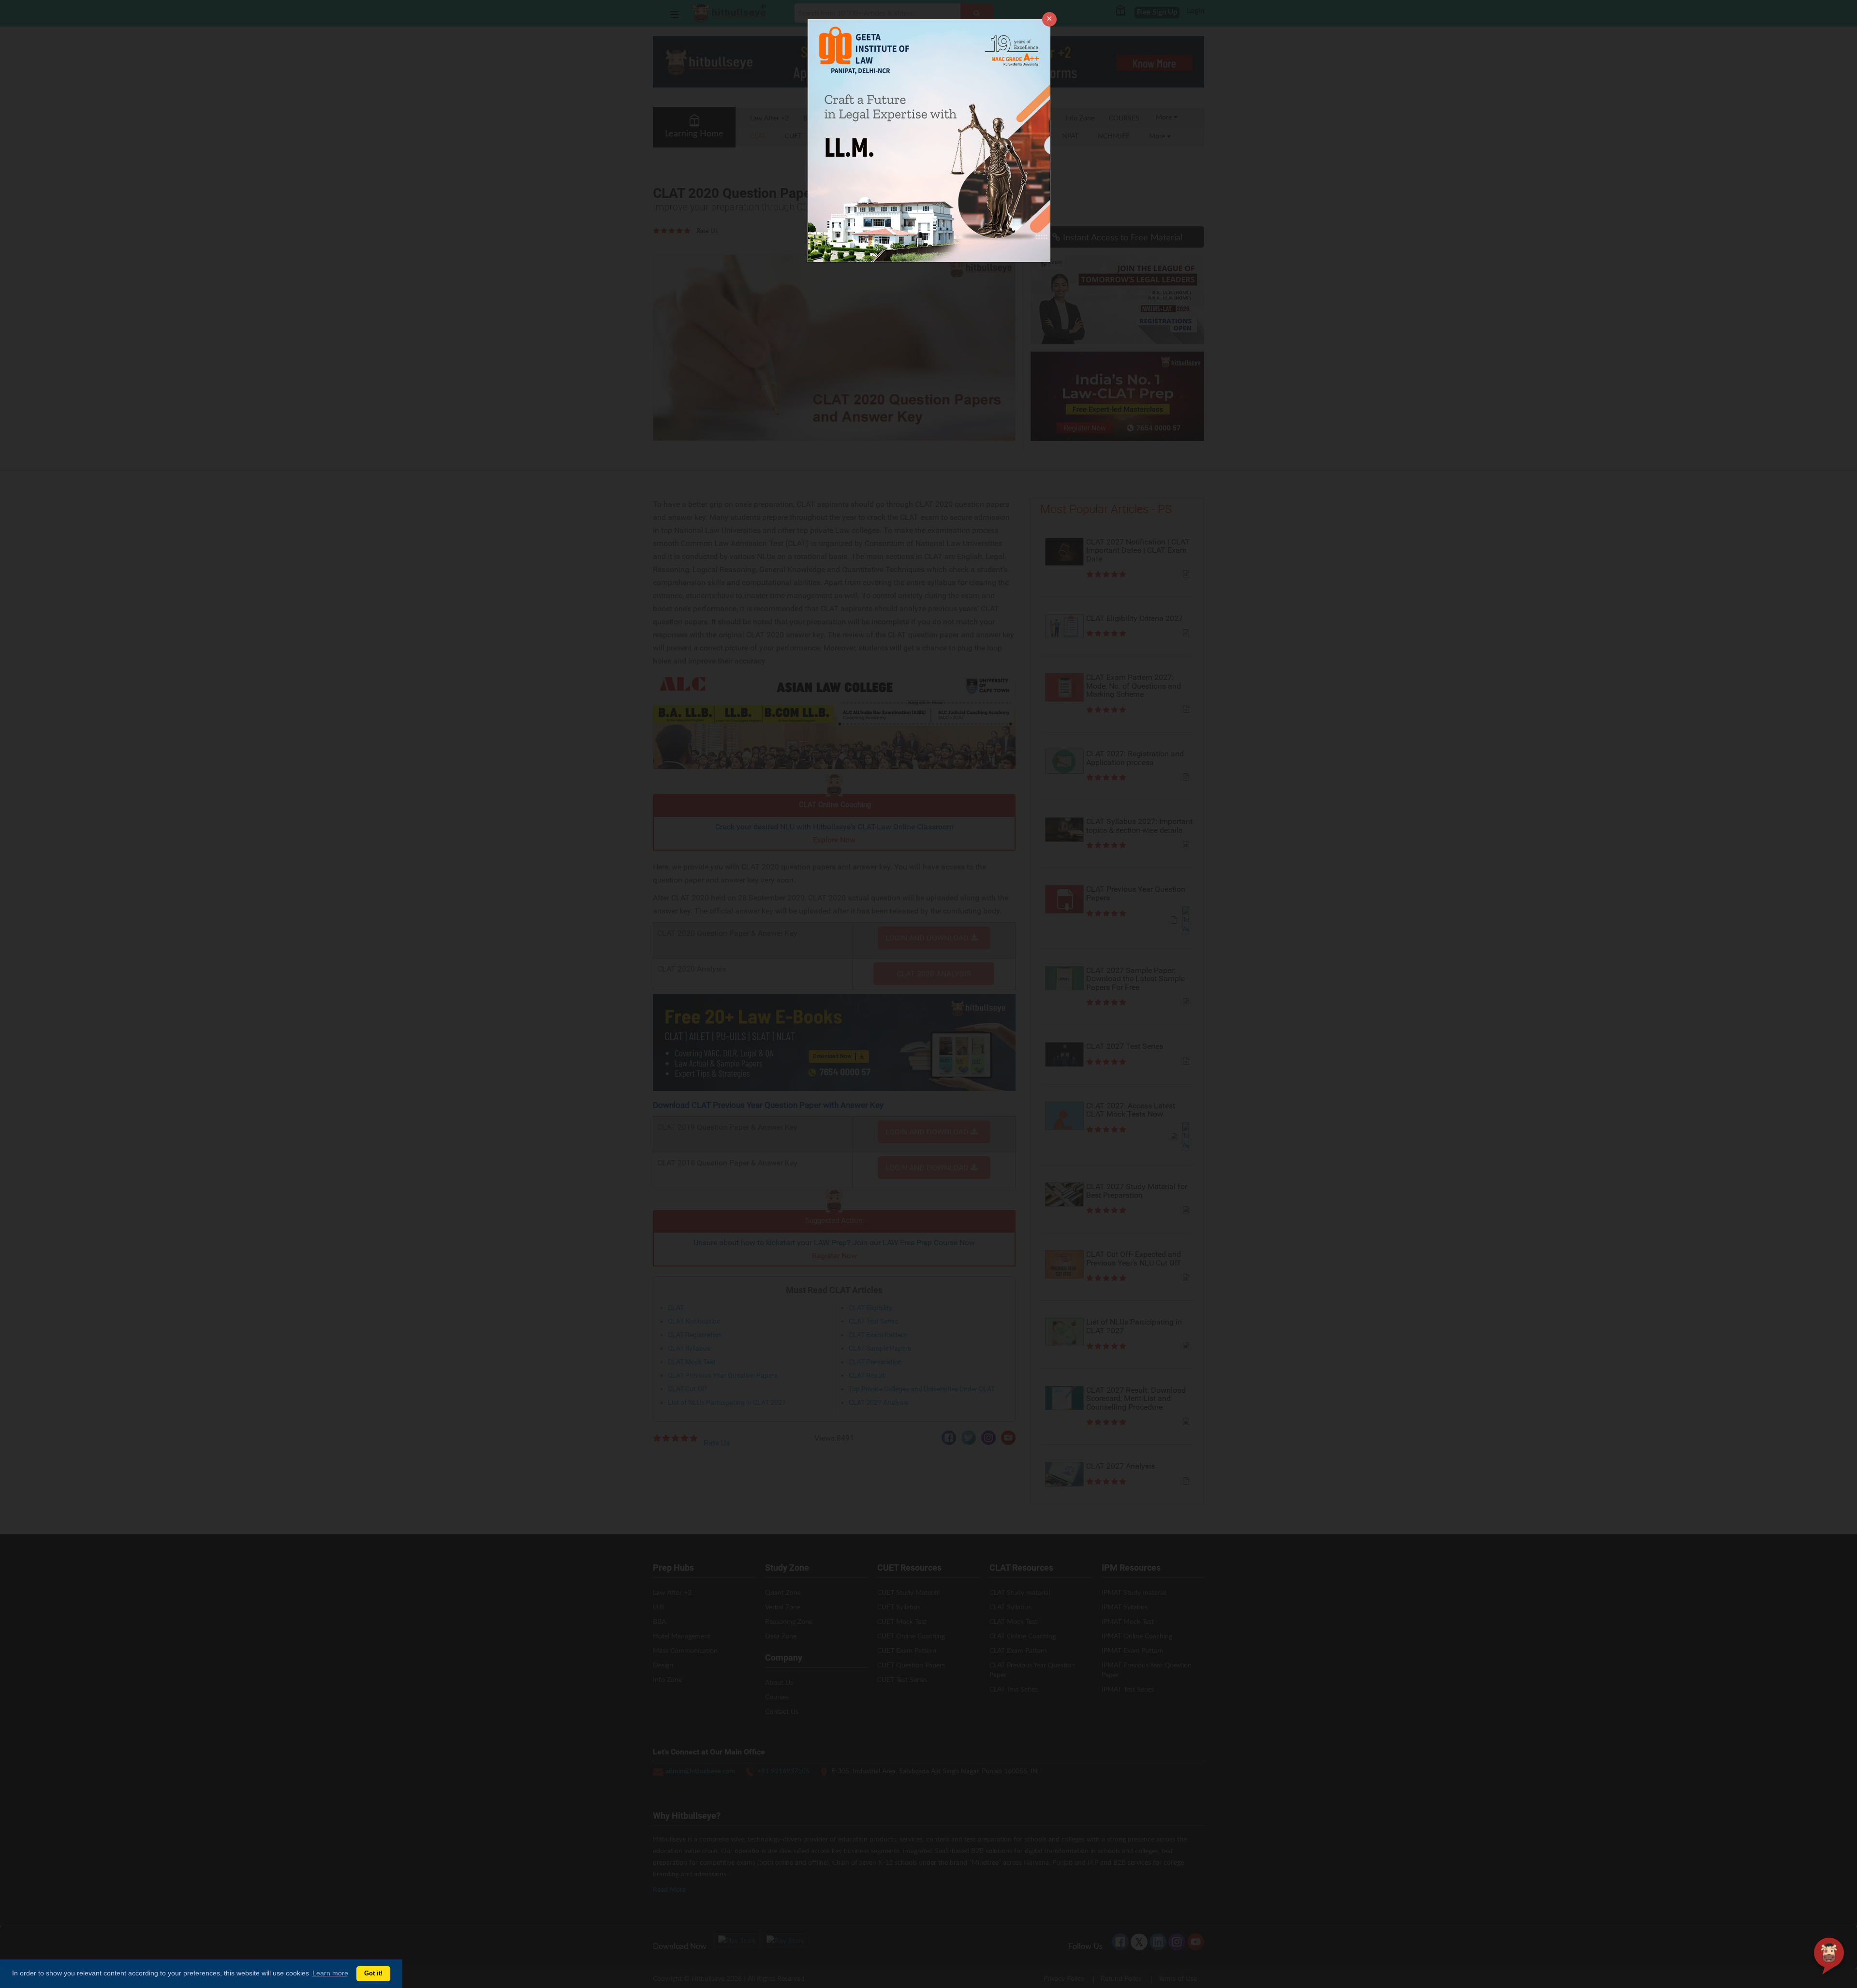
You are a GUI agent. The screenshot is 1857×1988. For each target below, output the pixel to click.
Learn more (330, 1973)
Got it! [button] (373, 1973)
